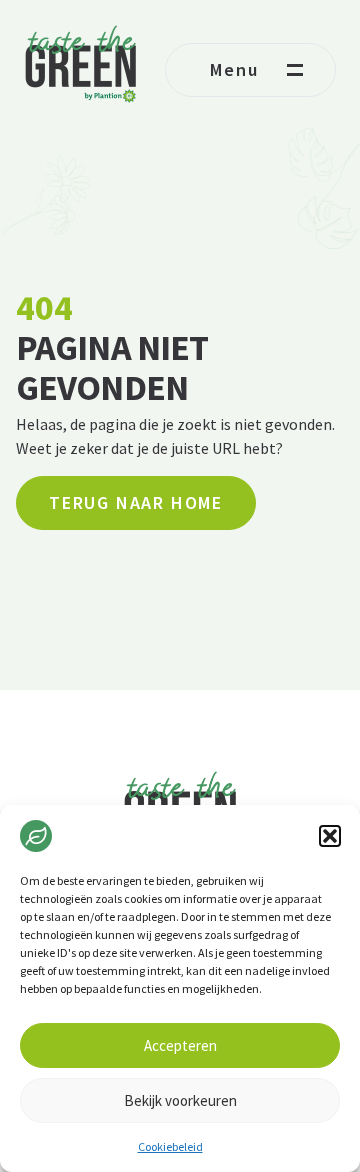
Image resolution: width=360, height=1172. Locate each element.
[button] (330, 836)
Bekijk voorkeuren (180, 1100)
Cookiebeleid (170, 1146)
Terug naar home (136, 502)
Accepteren (180, 1045)
